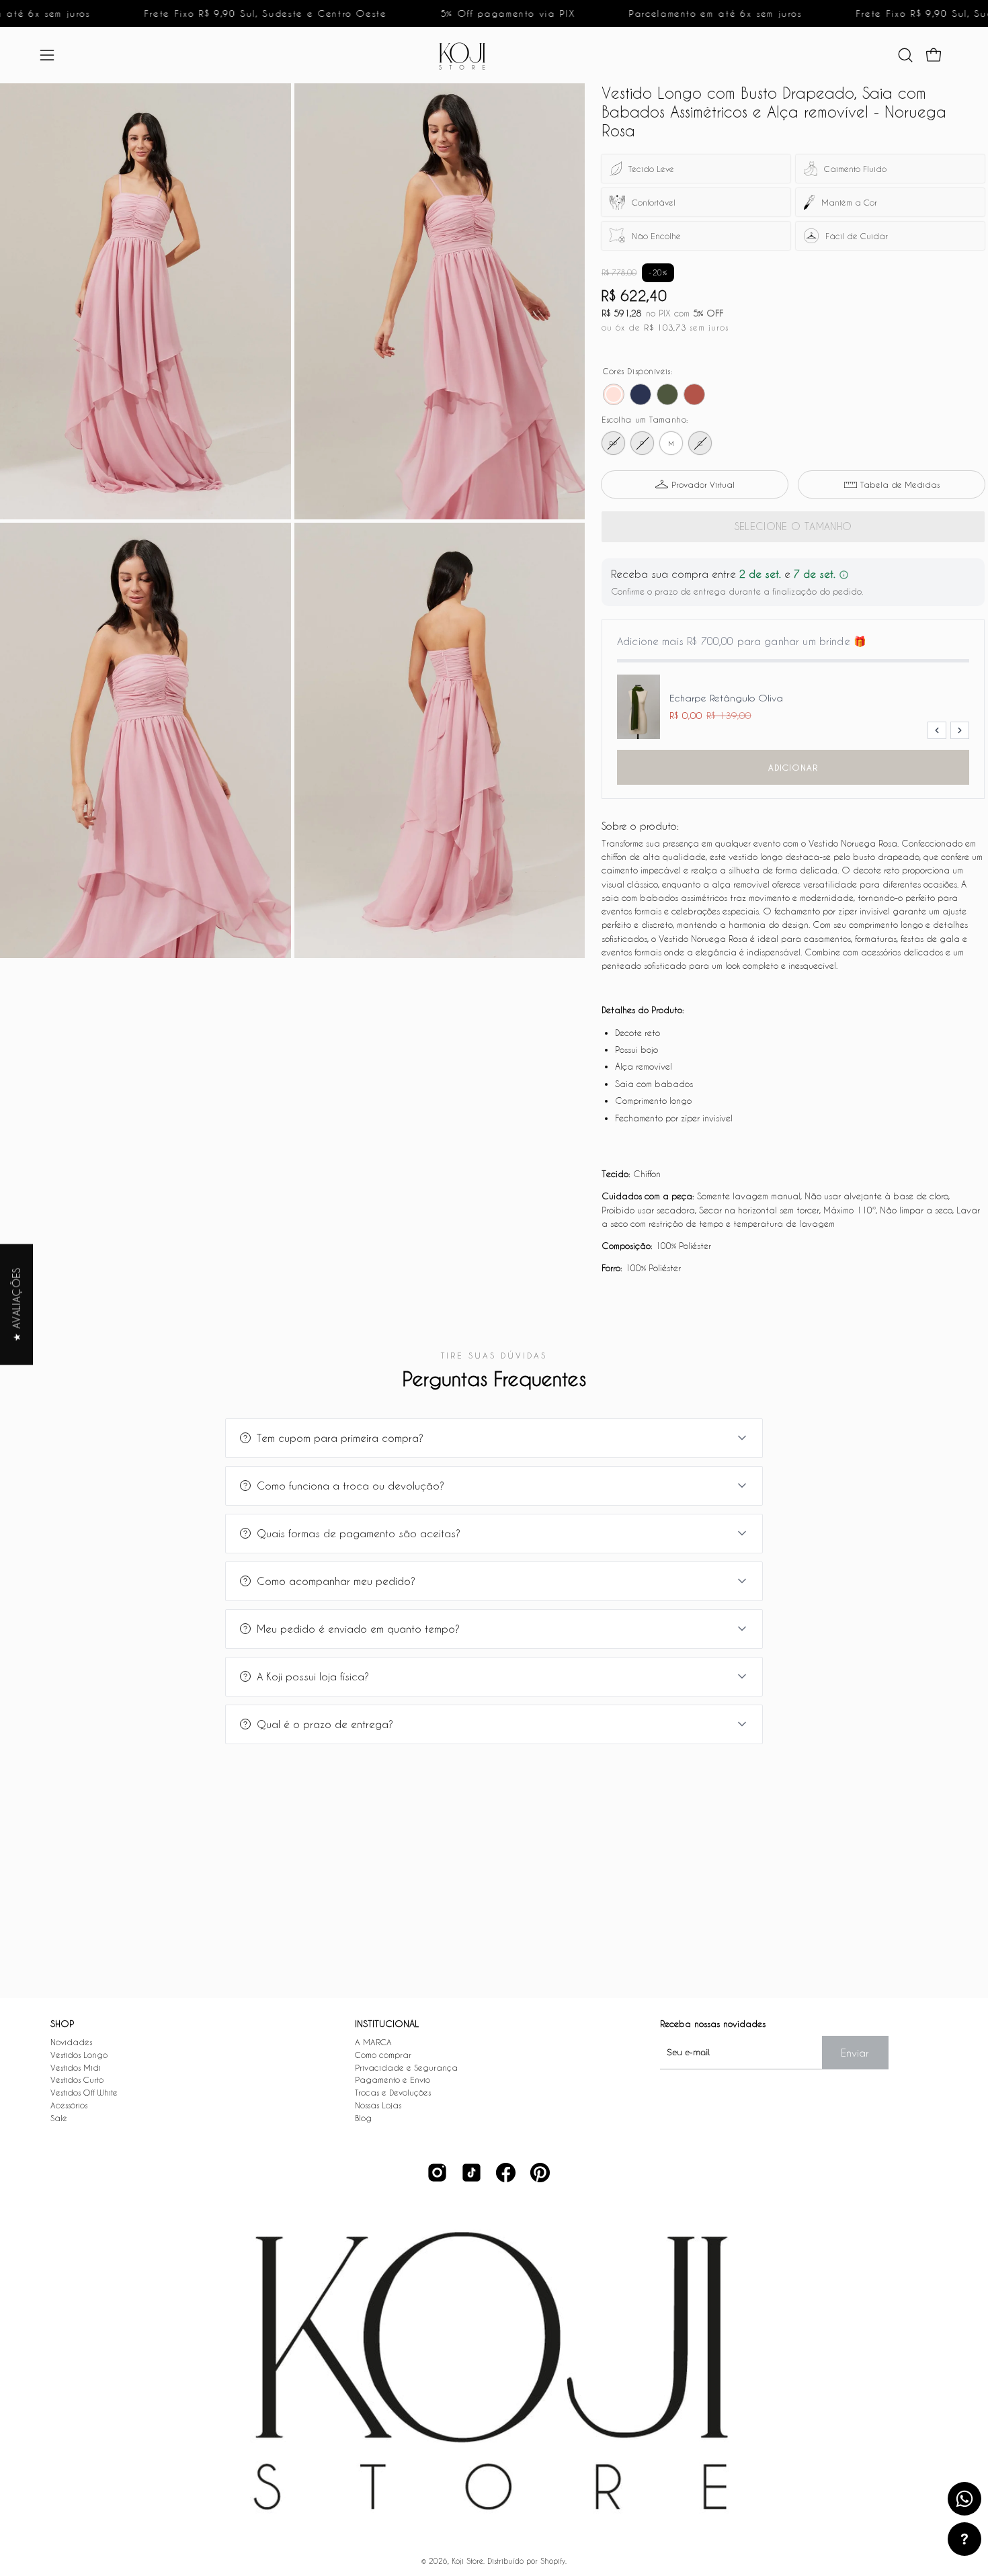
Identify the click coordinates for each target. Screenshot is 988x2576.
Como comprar (383, 2055)
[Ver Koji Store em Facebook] (506, 2173)
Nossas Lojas (378, 2105)
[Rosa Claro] (614, 394)
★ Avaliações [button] (16, 1304)
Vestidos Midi (76, 2067)
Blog (363, 2118)
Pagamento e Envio (393, 2079)
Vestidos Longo (79, 2055)
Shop (62, 2023)
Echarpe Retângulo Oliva (726, 698)
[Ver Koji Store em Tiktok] (471, 2173)
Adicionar (793, 767)
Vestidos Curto (77, 2079)
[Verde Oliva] (667, 394)
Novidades (71, 2042)
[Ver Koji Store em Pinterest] (540, 2173)
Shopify (553, 2561)
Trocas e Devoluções (393, 2092)
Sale (59, 2118)
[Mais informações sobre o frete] (844, 575)
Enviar (855, 2053)
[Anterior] (937, 730)
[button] (905, 55)
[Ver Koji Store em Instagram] (437, 2173)
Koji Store (467, 2561)
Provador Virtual (703, 484)
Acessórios (69, 2105)
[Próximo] (960, 730)
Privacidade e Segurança (406, 2067)
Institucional (387, 2023)
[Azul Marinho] (641, 394)
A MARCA (373, 2042)
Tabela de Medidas (900, 484)
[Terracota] (694, 394)
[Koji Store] (466, 55)
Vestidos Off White (84, 2092)
